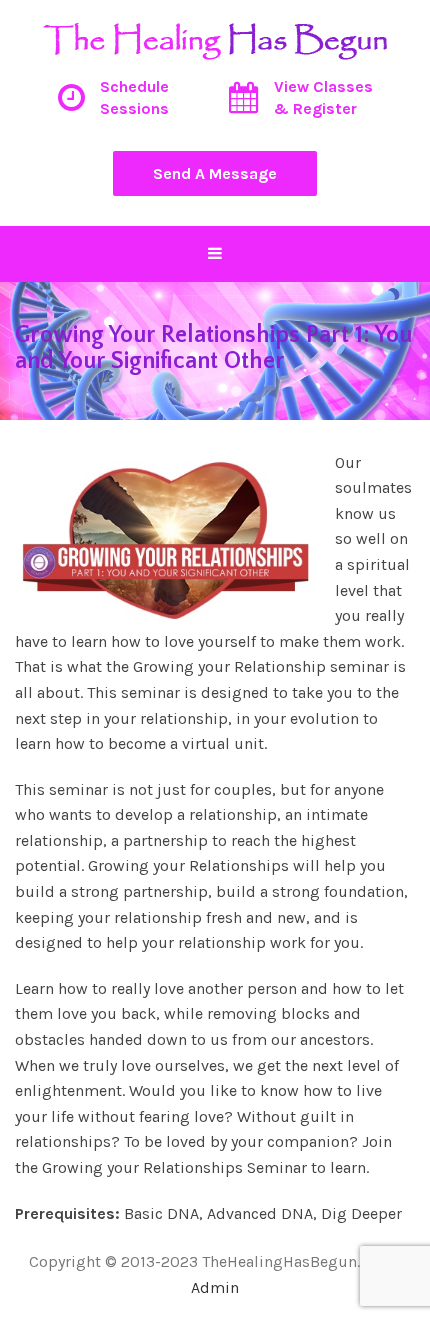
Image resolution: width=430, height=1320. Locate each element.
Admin (215, 1287)
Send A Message (215, 173)
